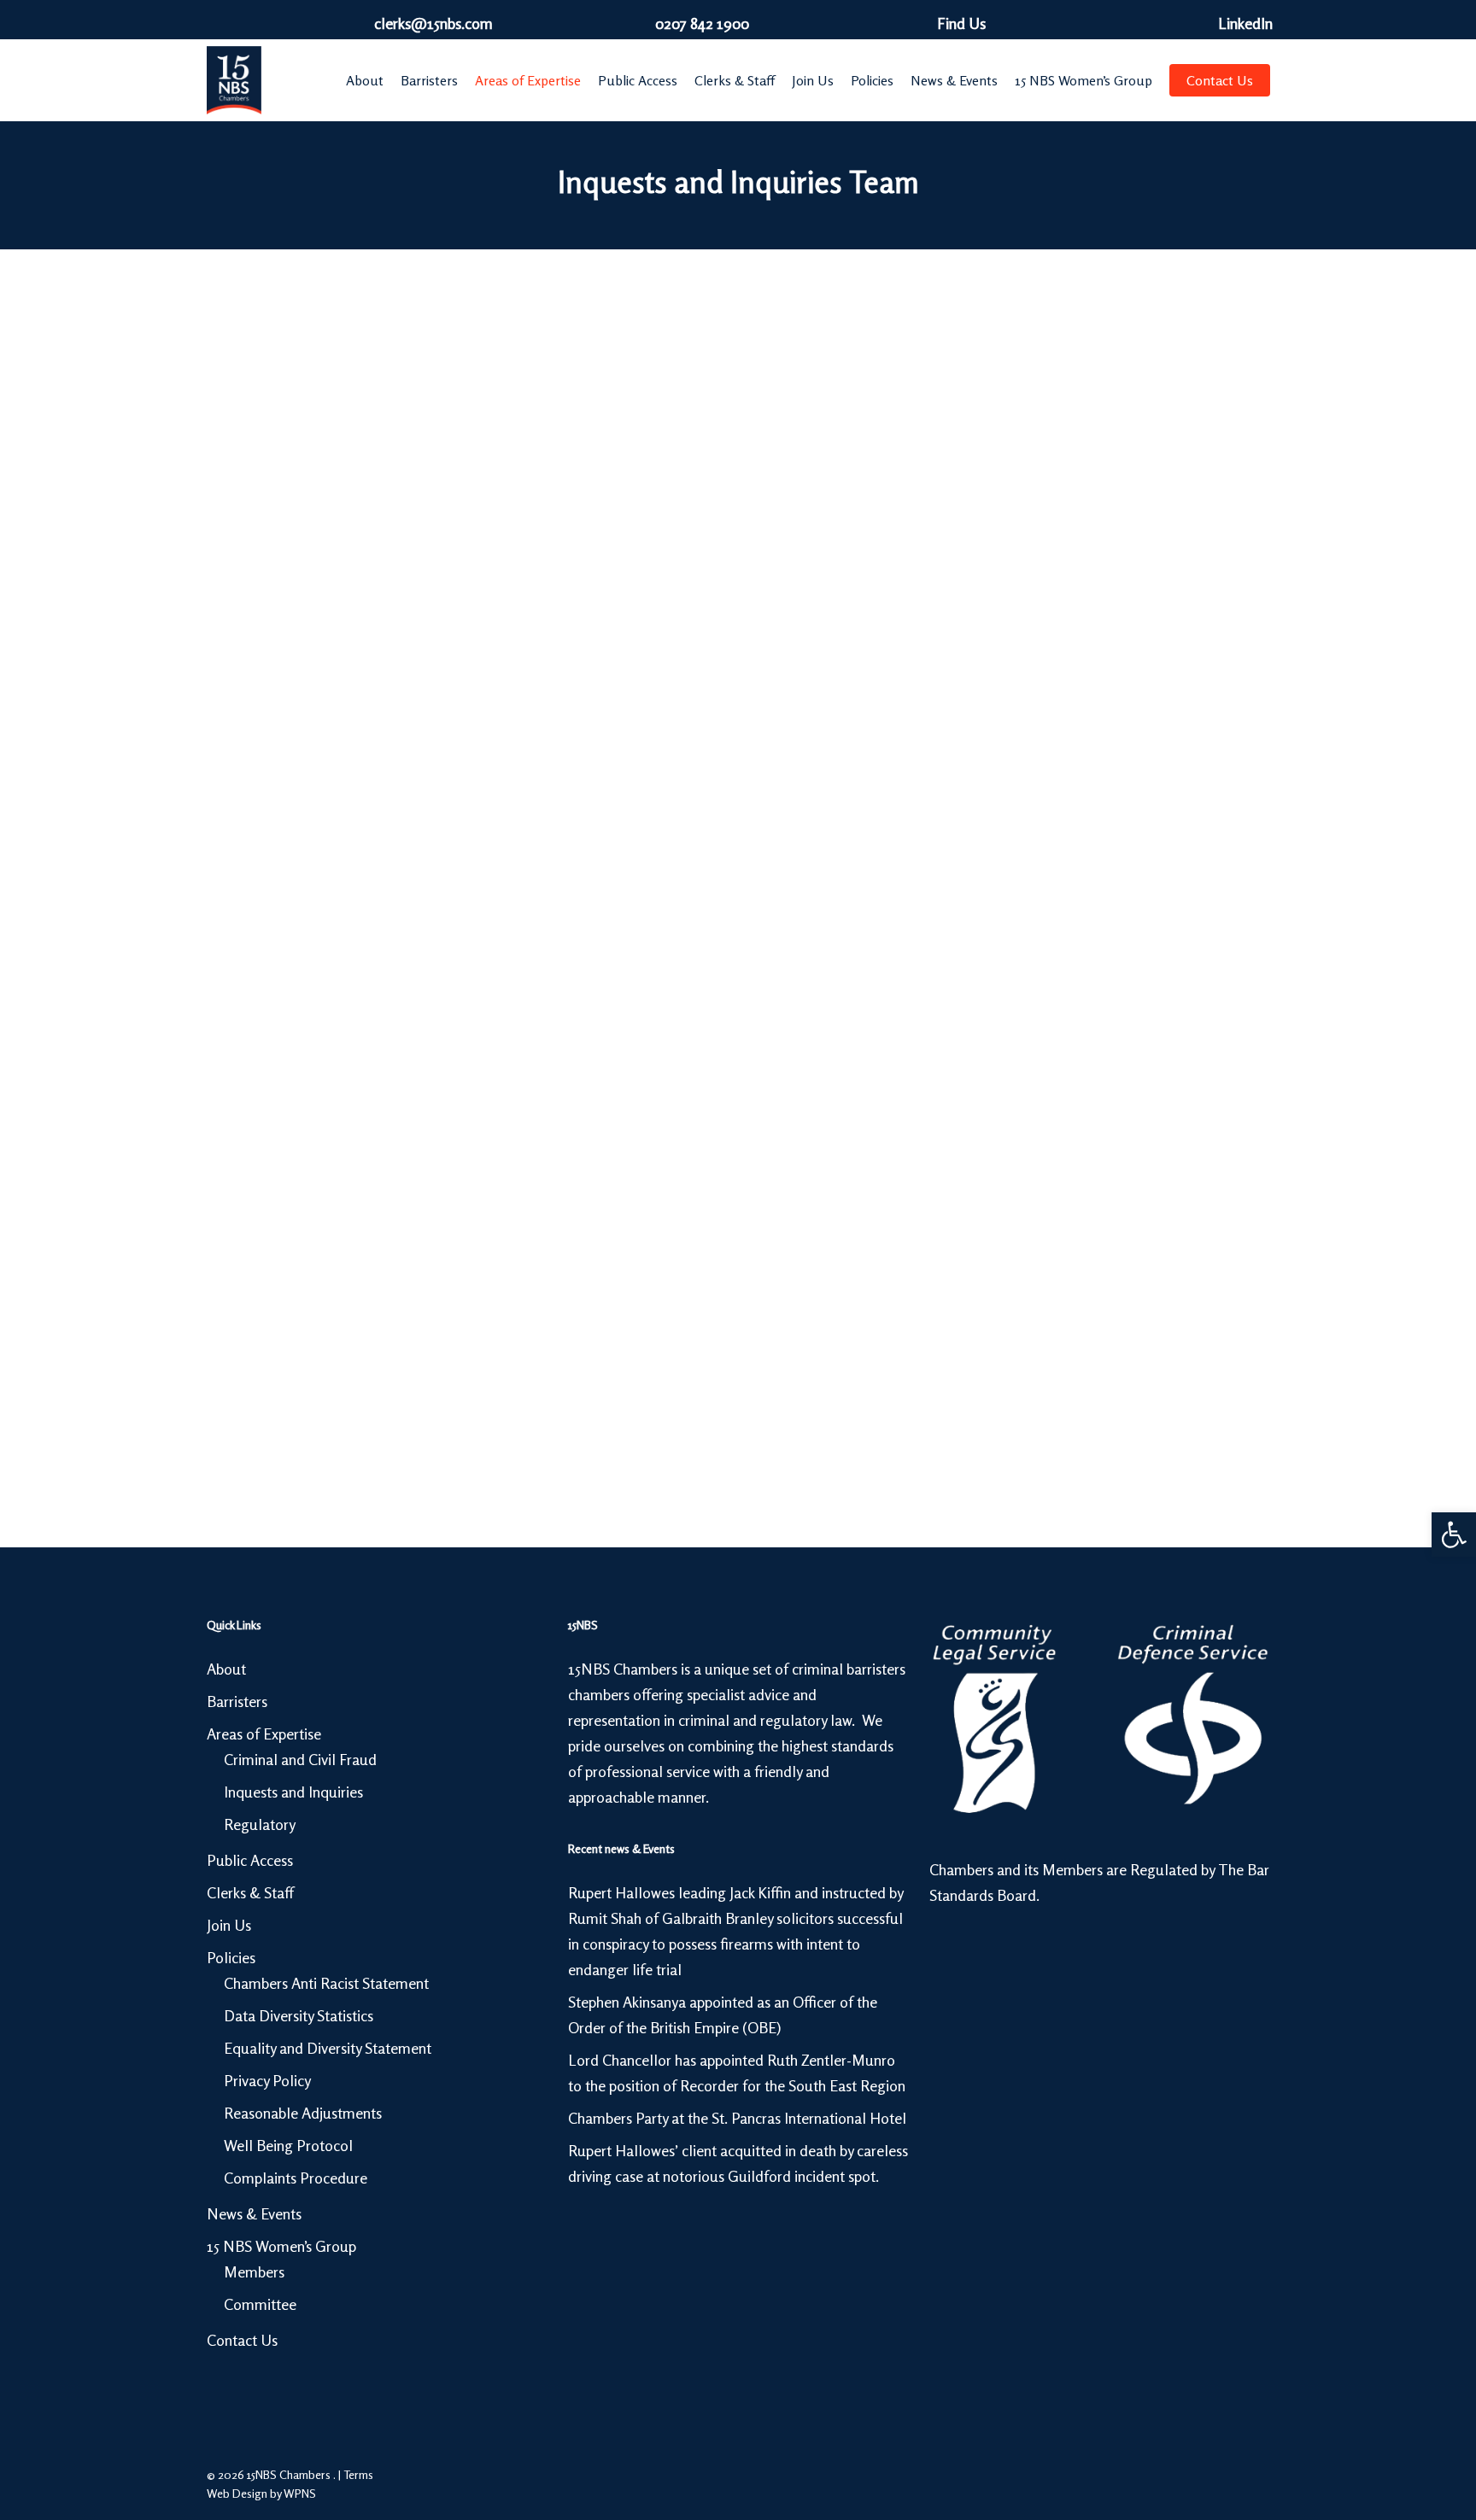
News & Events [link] (254, 2213)
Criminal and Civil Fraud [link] (300, 1759)
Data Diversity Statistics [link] (299, 2015)
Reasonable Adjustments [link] (303, 2113)
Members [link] (254, 2272)
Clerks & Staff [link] (250, 1892)
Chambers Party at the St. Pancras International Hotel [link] (737, 2118)
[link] (1454, 1535)
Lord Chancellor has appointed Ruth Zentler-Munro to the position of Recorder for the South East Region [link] (737, 2073)
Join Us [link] (229, 1925)
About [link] (226, 1669)
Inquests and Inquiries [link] (293, 1792)
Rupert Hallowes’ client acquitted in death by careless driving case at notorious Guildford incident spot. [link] (738, 2163)
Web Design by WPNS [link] (261, 2493)
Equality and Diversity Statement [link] (328, 2048)
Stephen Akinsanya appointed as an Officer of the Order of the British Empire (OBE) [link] (723, 2014)
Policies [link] (231, 1957)
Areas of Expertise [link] (264, 1734)
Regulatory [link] (260, 1824)
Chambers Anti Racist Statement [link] (326, 1983)
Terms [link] (358, 2474)
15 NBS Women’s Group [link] (281, 2246)
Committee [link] (260, 2304)
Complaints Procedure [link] (296, 2178)
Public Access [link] (250, 1860)
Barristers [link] (237, 1701)
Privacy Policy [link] (267, 2080)
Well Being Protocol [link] (288, 2145)
